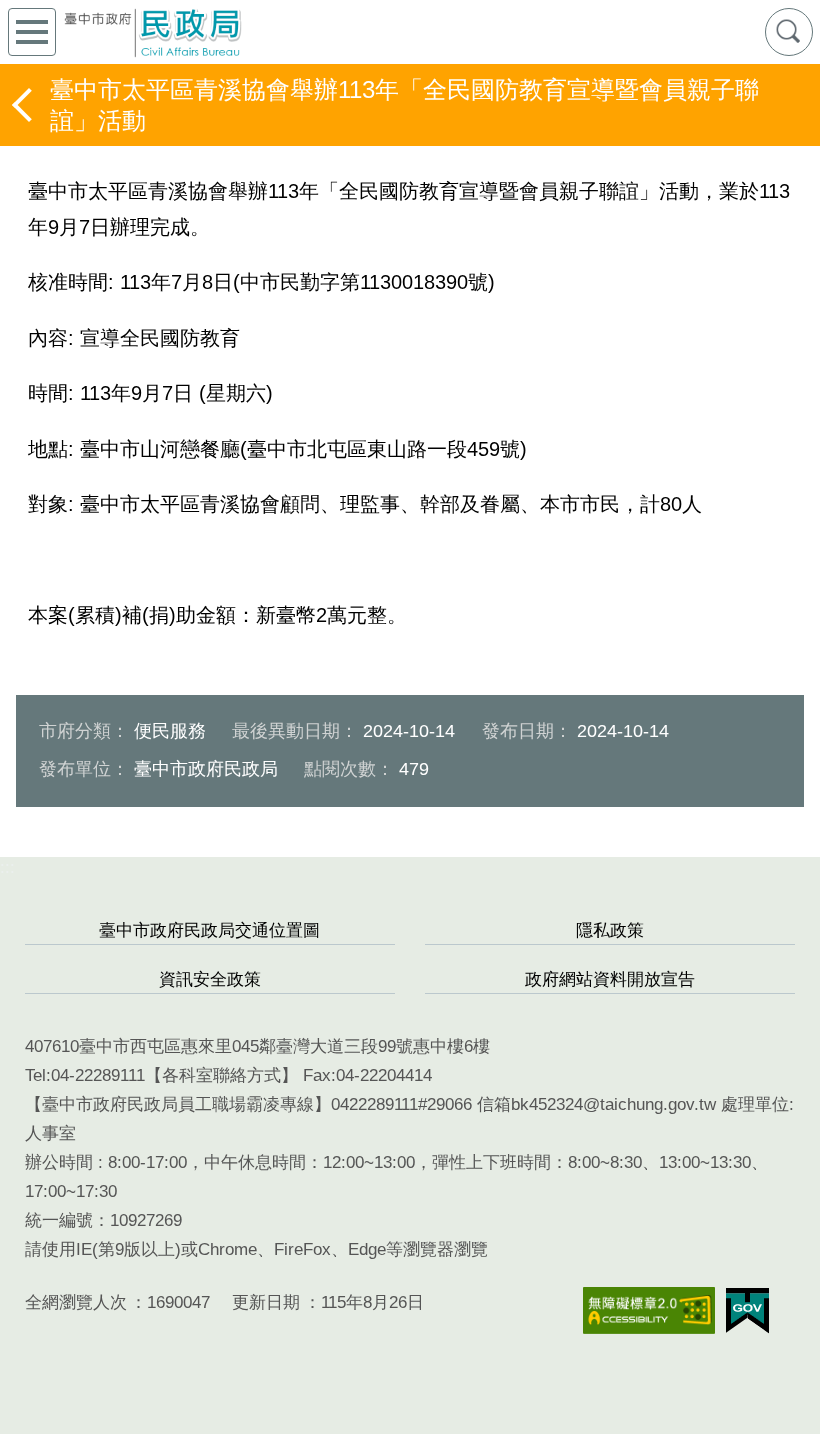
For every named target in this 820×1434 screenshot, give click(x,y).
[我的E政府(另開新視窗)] (747, 1311)
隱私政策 (610, 930)
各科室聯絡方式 (221, 1075)
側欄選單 (32, 32)
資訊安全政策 (210, 979)
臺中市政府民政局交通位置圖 (209, 930)
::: (7, 867)
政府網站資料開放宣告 (610, 979)
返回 (24, 105)
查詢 (789, 32)
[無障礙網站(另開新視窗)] (649, 1310)
